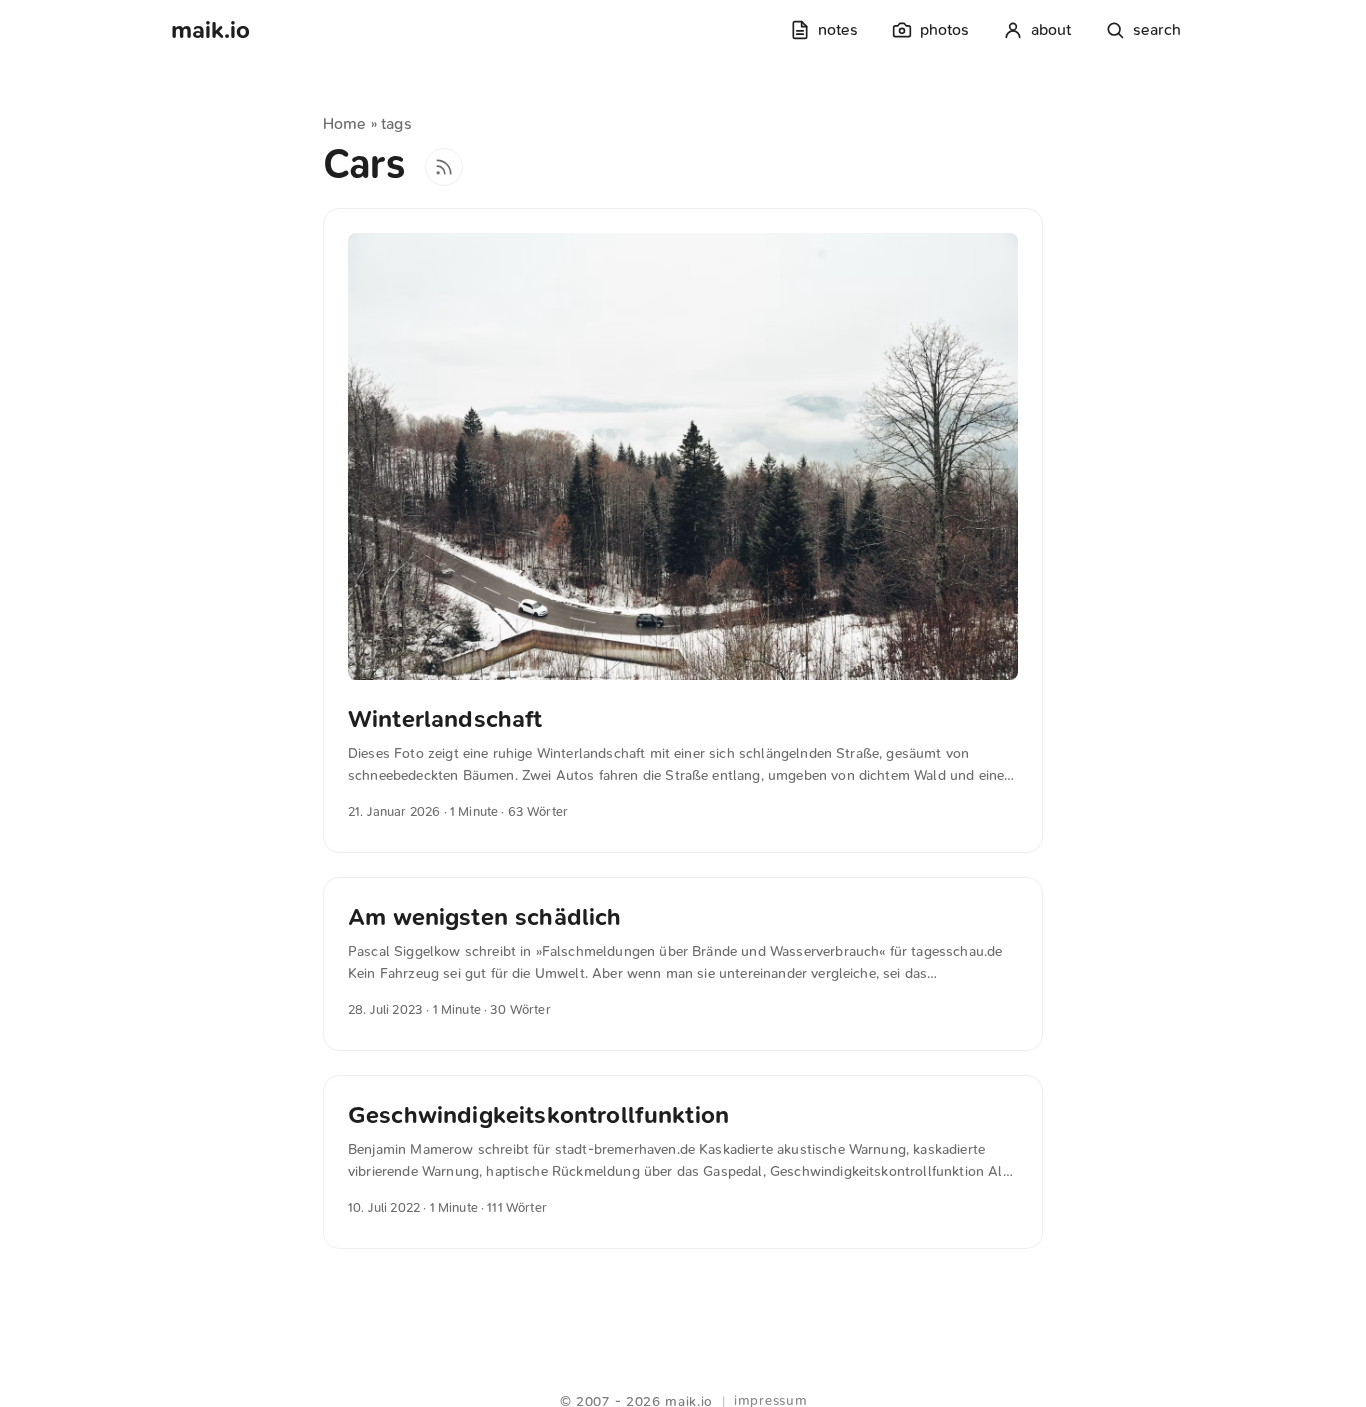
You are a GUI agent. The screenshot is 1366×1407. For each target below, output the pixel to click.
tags (396, 123)
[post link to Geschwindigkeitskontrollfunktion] (683, 1162)
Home (345, 123)
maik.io (210, 30)
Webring (683, 1377)
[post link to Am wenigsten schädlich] (683, 964)
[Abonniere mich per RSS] (444, 167)
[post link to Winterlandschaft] (683, 530)
